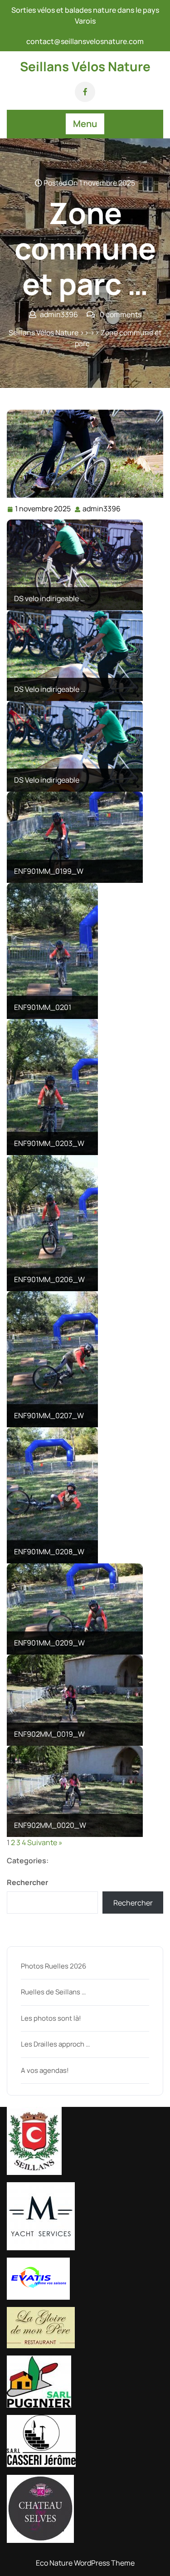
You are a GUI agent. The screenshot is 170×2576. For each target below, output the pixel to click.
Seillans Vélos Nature (85, 66)
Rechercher (27, 1882)
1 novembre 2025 (43, 509)
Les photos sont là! (51, 2018)
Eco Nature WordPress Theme (85, 2563)
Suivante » (45, 1842)
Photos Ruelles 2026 (53, 1966)
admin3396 (102, 509)
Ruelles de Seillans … (53, 1992)
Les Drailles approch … (55, 2044)
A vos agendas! (45, 2070)
